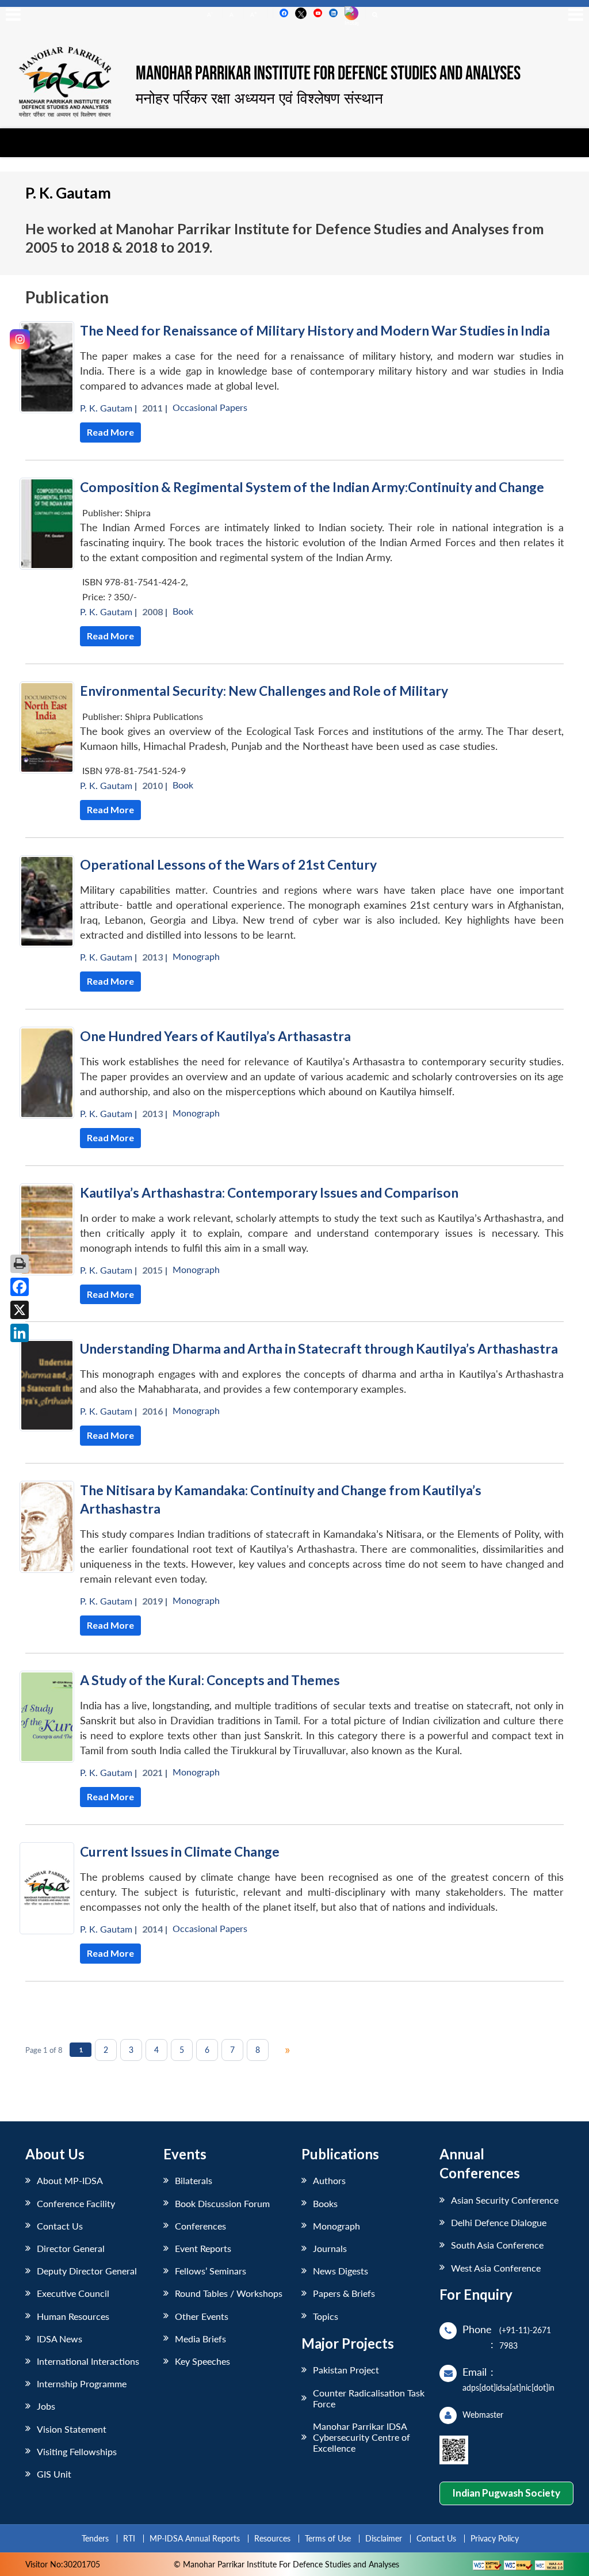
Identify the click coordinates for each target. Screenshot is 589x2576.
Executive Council (73, 2293)
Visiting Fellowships (77, 2451)
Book (183, 611)
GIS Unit (54, 2474)
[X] (20, 1310)
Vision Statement (72, 2429)
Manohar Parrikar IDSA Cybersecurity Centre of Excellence (362, 2437)
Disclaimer (384, 2538)
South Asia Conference (497, 2245)
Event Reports (203, 2248)
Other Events (202, 2316)
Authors (329, 2180)
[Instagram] (20, 339)
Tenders (95, 2538)
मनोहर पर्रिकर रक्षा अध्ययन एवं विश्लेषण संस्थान (259, 98)
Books (325, 2203)
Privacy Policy (495, 2538)
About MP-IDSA (70, 2180)
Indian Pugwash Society (506, 2493)
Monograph (196, 956)
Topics (326, 2316)
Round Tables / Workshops (229, 2293)
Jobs (46, 2406)
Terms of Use (328, 2538)
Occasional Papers (210, 407)
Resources (272, 2538)
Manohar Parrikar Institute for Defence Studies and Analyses (328, 74)
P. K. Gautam (106, 408)
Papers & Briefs (344, 2293)
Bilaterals (194, 2180)
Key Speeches (202, 2361)
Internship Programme (82, 2383)
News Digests (341, 2271)
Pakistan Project (346, 2370)
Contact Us (60, 2226)
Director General (71, 2248)
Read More (110, 432)
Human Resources (73, 2316)
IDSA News (60, 2339)
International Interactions (88, 2361)
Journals (330, 2248)
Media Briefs (200, 2339)
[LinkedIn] (20, 1333)
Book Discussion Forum (222, 2203)
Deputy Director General (87, 2271)
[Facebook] (20, 1287)
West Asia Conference (496, 2268)
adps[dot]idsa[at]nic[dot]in (508, 2388)
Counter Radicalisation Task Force (369, 2398)
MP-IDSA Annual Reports (195, 2538)
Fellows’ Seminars (211, 2271)
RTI (129, 2538)
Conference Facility (76, 2203)
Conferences (200, 2226)
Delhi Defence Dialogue (499, 2222)
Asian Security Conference (505, 2200)
